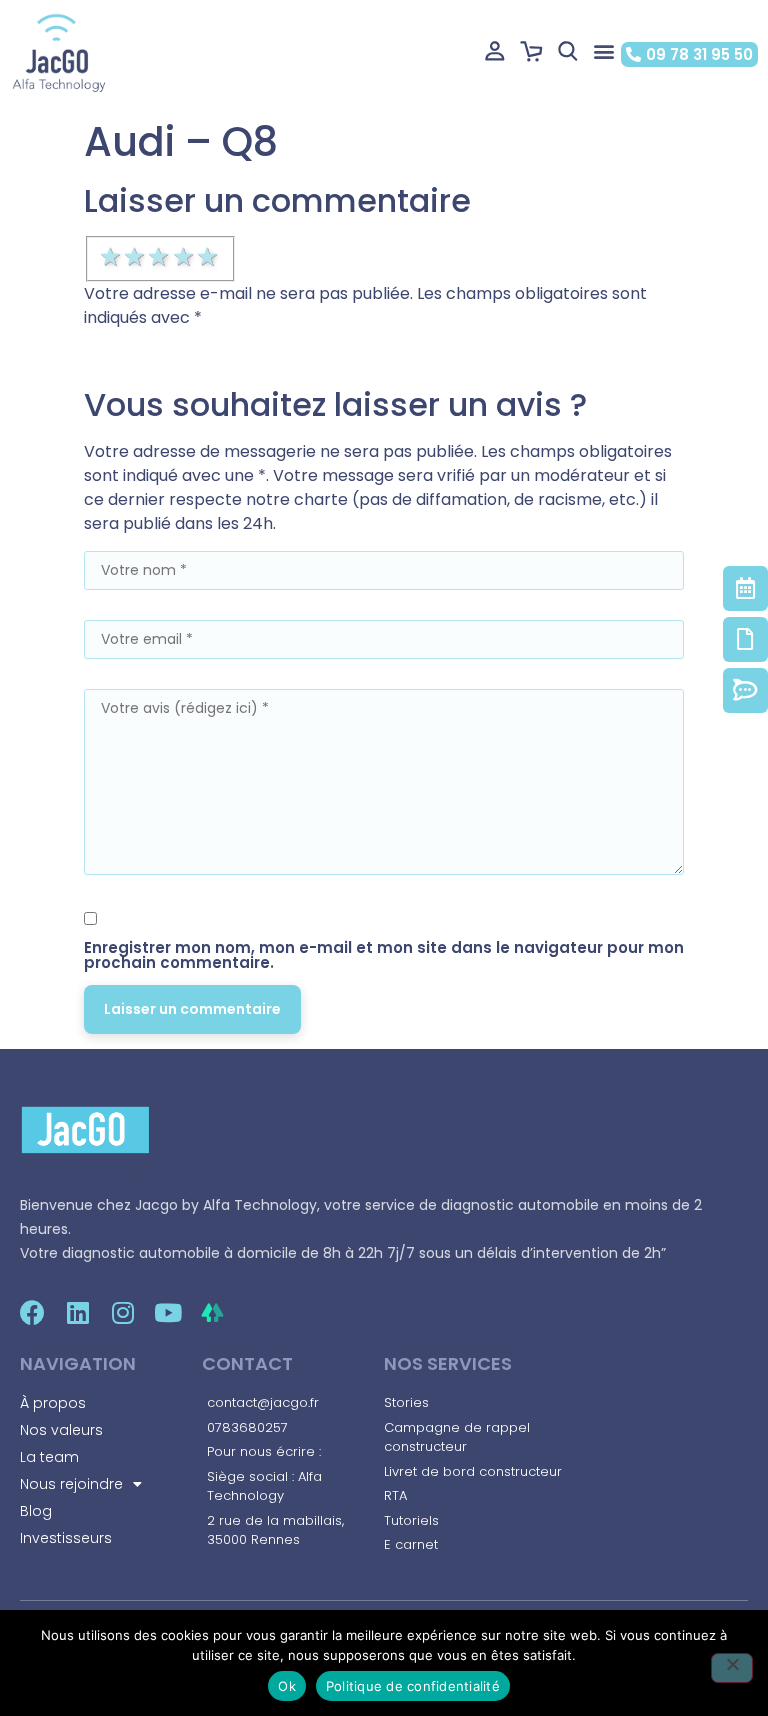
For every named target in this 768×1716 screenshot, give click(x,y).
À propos (53, 1403)
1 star (112, 257)
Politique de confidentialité (413, 1686)
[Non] (732, 1668)
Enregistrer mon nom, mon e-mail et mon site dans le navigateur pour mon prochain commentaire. (384, 955)
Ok (287, 1686)
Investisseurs (66, 1538)
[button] (604, 51)
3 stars (160, 257)
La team (49, 1457)
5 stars (209, 257)
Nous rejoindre (71, 1484)
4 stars (185, 257)
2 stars (136, 257)
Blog (36, 1511)
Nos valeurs (61, 1430)
